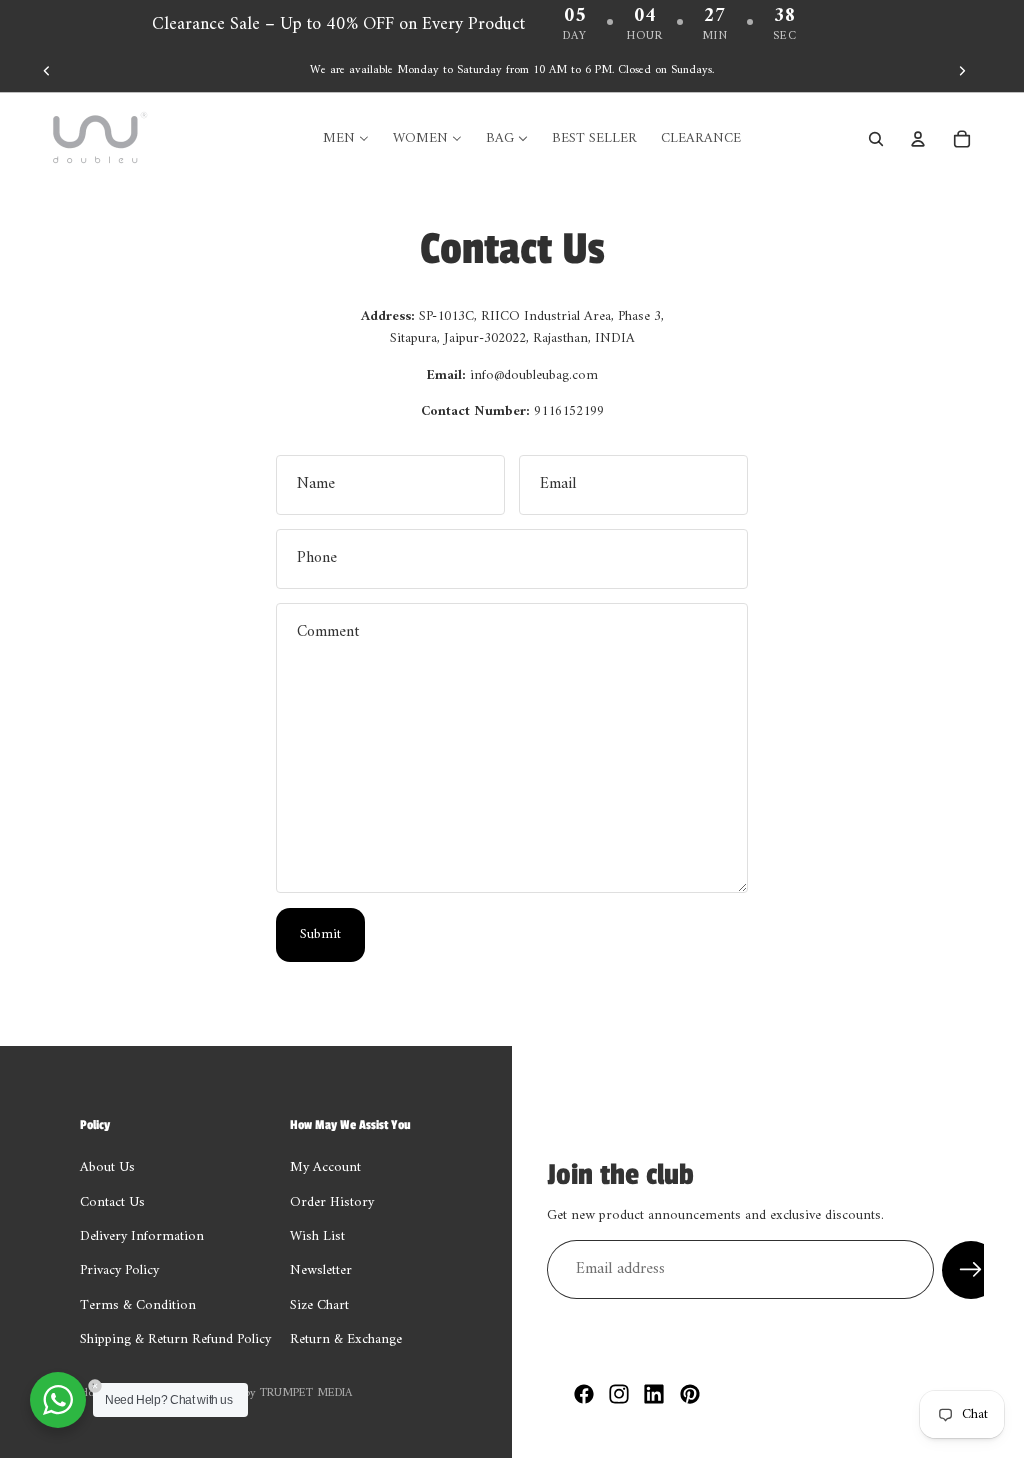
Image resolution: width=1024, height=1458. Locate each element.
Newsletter (321, 1271)
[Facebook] (584, 1394)
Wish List (317, 1236)
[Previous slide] (47, 71)
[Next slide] (962, 71)
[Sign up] (971, 1270)
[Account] (918, 139)
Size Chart (319, 1305)
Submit (320, 934)
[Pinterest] (690, 1394)
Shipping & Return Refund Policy (175, 1340)
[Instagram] (619, 1394)
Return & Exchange (346, 1340)
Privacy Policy (119, 1271)
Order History (332, 1202)
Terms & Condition (138, 1305)
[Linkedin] (654, 1394)
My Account (325, 1168)
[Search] (876, 139)
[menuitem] (346, 139)
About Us (107, 1168)
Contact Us (112, 1202)
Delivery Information (142, 1236)
